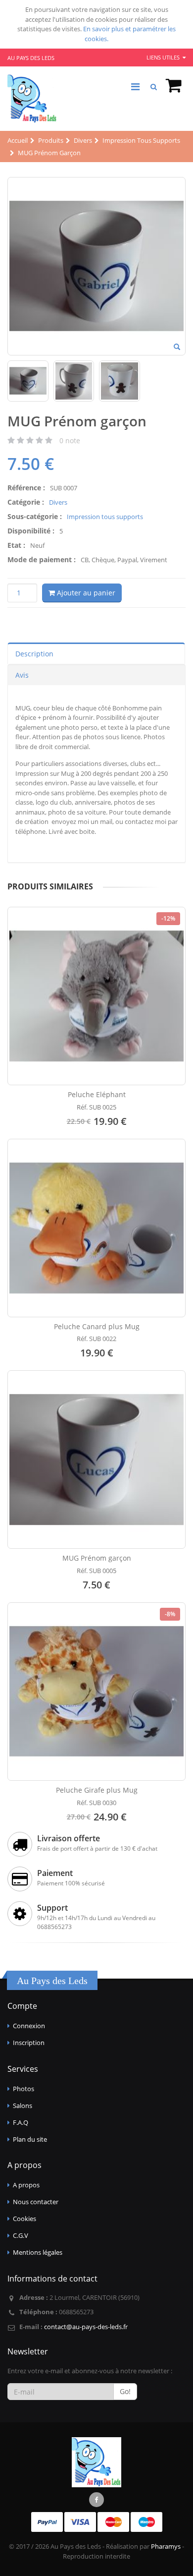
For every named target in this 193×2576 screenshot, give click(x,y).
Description (34, 654)
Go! (125, 2391)
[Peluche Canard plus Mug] (96, 1228)
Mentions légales (38, 2252)
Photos (24, 2089)
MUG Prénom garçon (97, 1558)
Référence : (26, 488)
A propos (26, 2185)
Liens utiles (164, 57)
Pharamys (166, 2546)
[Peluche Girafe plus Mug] (96, 1692)
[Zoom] (177, 348)
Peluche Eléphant (97, 1094)
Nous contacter (36, 2202)
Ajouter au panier (85, 593)
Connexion (29, 2026)
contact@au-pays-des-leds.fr (86, 2327)
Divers (58, 502)
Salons (23, 2106)
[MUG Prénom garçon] (96, 1460)
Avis (22, 675)
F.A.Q (21, 2122)
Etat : (16, 545)
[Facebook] (96, 2500)
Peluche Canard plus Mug (97, 1326)
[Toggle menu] (135, 87)
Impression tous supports (105, 517)
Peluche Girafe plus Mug (97, 1790)
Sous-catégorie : (35, 516)
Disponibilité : (31, 531)
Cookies (24, 2219)
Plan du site (30, 2139)
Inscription (29, 2043)
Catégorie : (26, 502)
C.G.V (21, 2235)
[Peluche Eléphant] (96, 996)
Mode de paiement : (42, 559)
